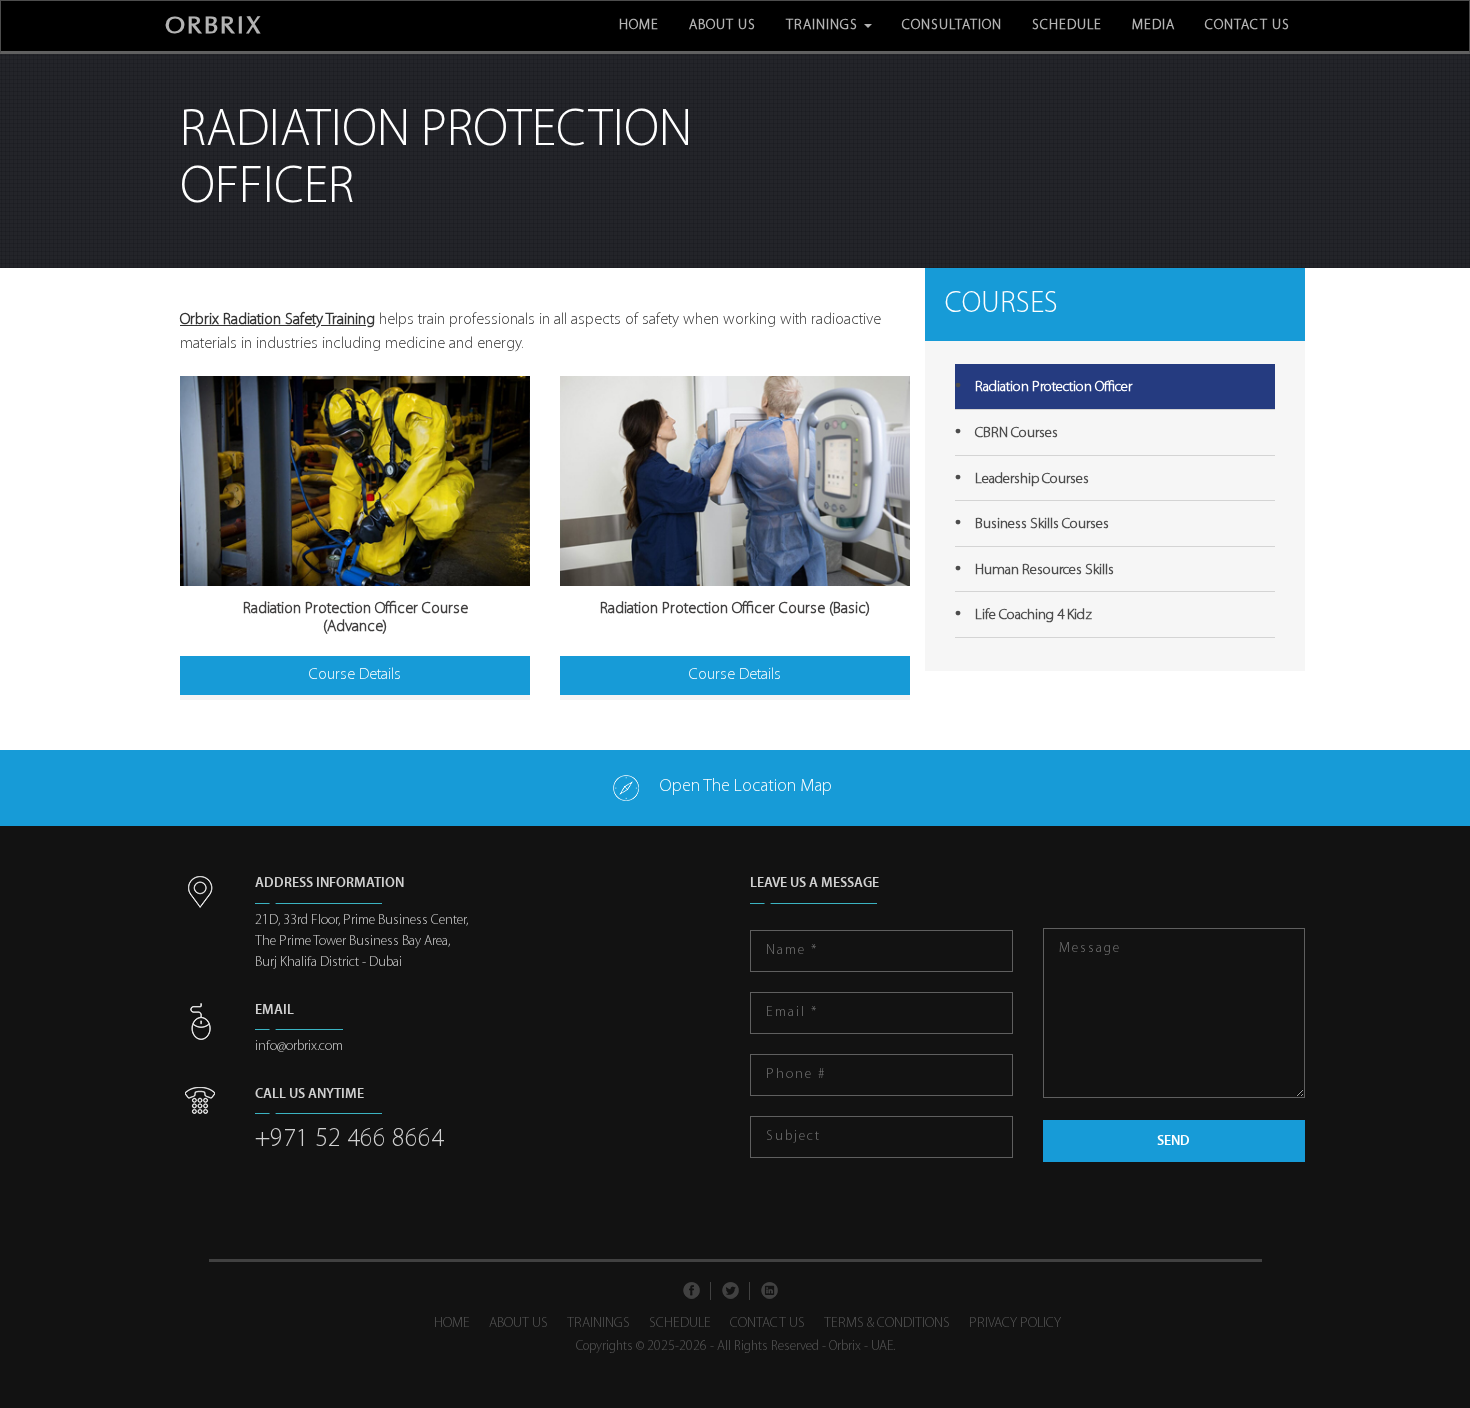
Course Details (355, 675)
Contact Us (1247, 25)
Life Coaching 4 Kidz (1033, 615)
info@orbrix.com (299, 1046)
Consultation (952, 25)
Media (1153, 25)
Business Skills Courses (1042, 524)
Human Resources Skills (1044, 570)
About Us (722, 25)
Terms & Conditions (887, 1323)
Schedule (1067, 25)
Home (639, 25)
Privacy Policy (1015, 1323)
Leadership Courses (1032, 479)
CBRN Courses (1016, 433)
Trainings (824, 25)
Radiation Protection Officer (1053, 387)
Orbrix (214, 26)
